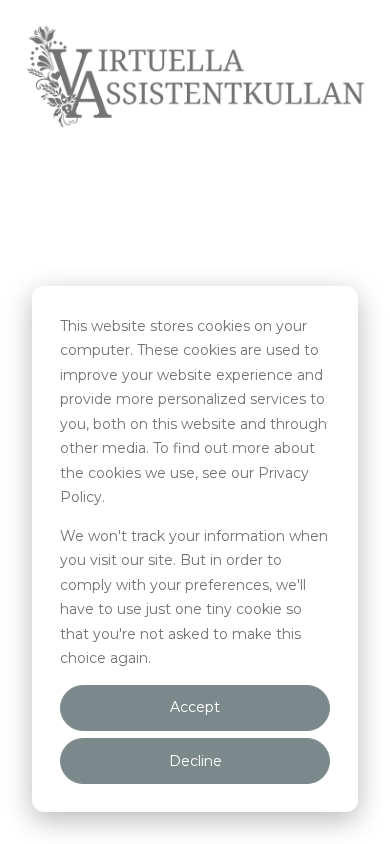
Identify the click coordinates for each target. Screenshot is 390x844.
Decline (195, 761)
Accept (195, 707)
